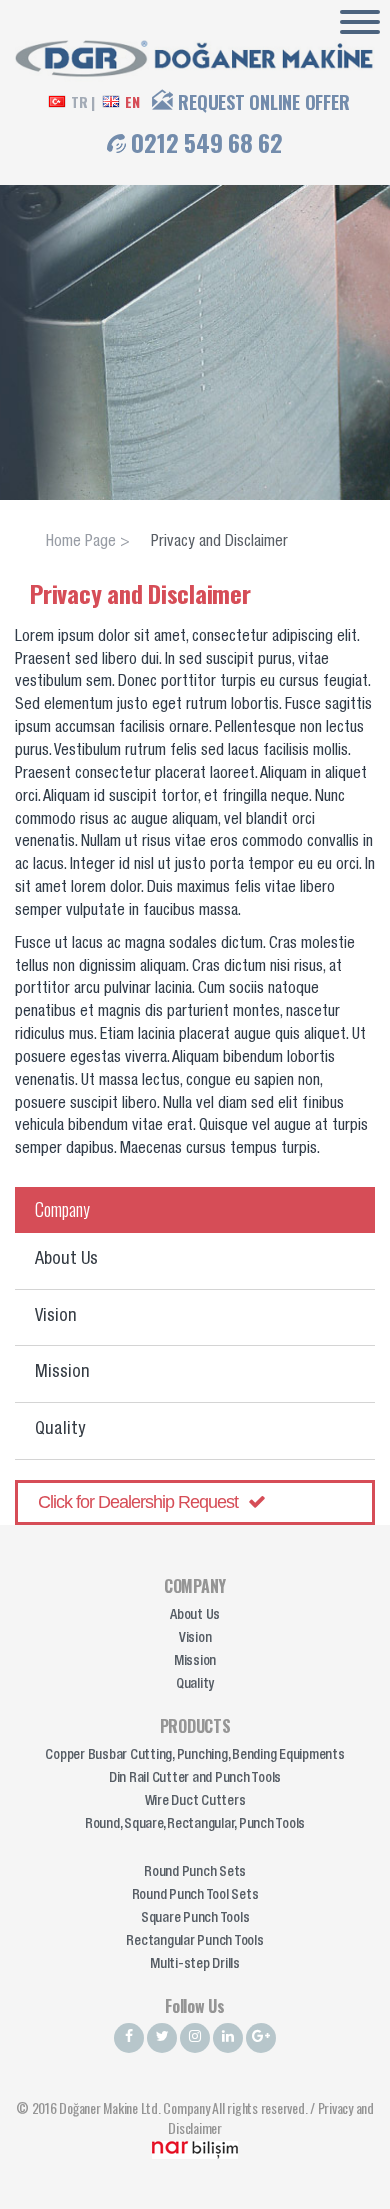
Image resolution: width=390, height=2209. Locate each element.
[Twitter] (162, 2038)
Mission (62, 1373)
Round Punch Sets (195, 1873)
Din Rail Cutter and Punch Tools (195, 1779)
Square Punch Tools (195, 1919)
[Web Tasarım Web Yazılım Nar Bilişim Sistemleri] (195, 2147)
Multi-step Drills (195, 1965)
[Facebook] (129, 2038)
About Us (66, 1260)
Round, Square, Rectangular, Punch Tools (195, 1825)
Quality (60, 1430)
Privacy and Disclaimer (219, 543)
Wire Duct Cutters (195, 1802)
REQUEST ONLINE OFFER (263, 102)
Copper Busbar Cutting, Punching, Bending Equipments (194, 1756)
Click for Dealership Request (138, 1502)
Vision (56, 1317)
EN (132, 102)
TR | (83, 102)
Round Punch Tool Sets (195, 1896)
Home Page (81, 543)
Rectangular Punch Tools (194, 1942)
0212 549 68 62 (207, 142)
